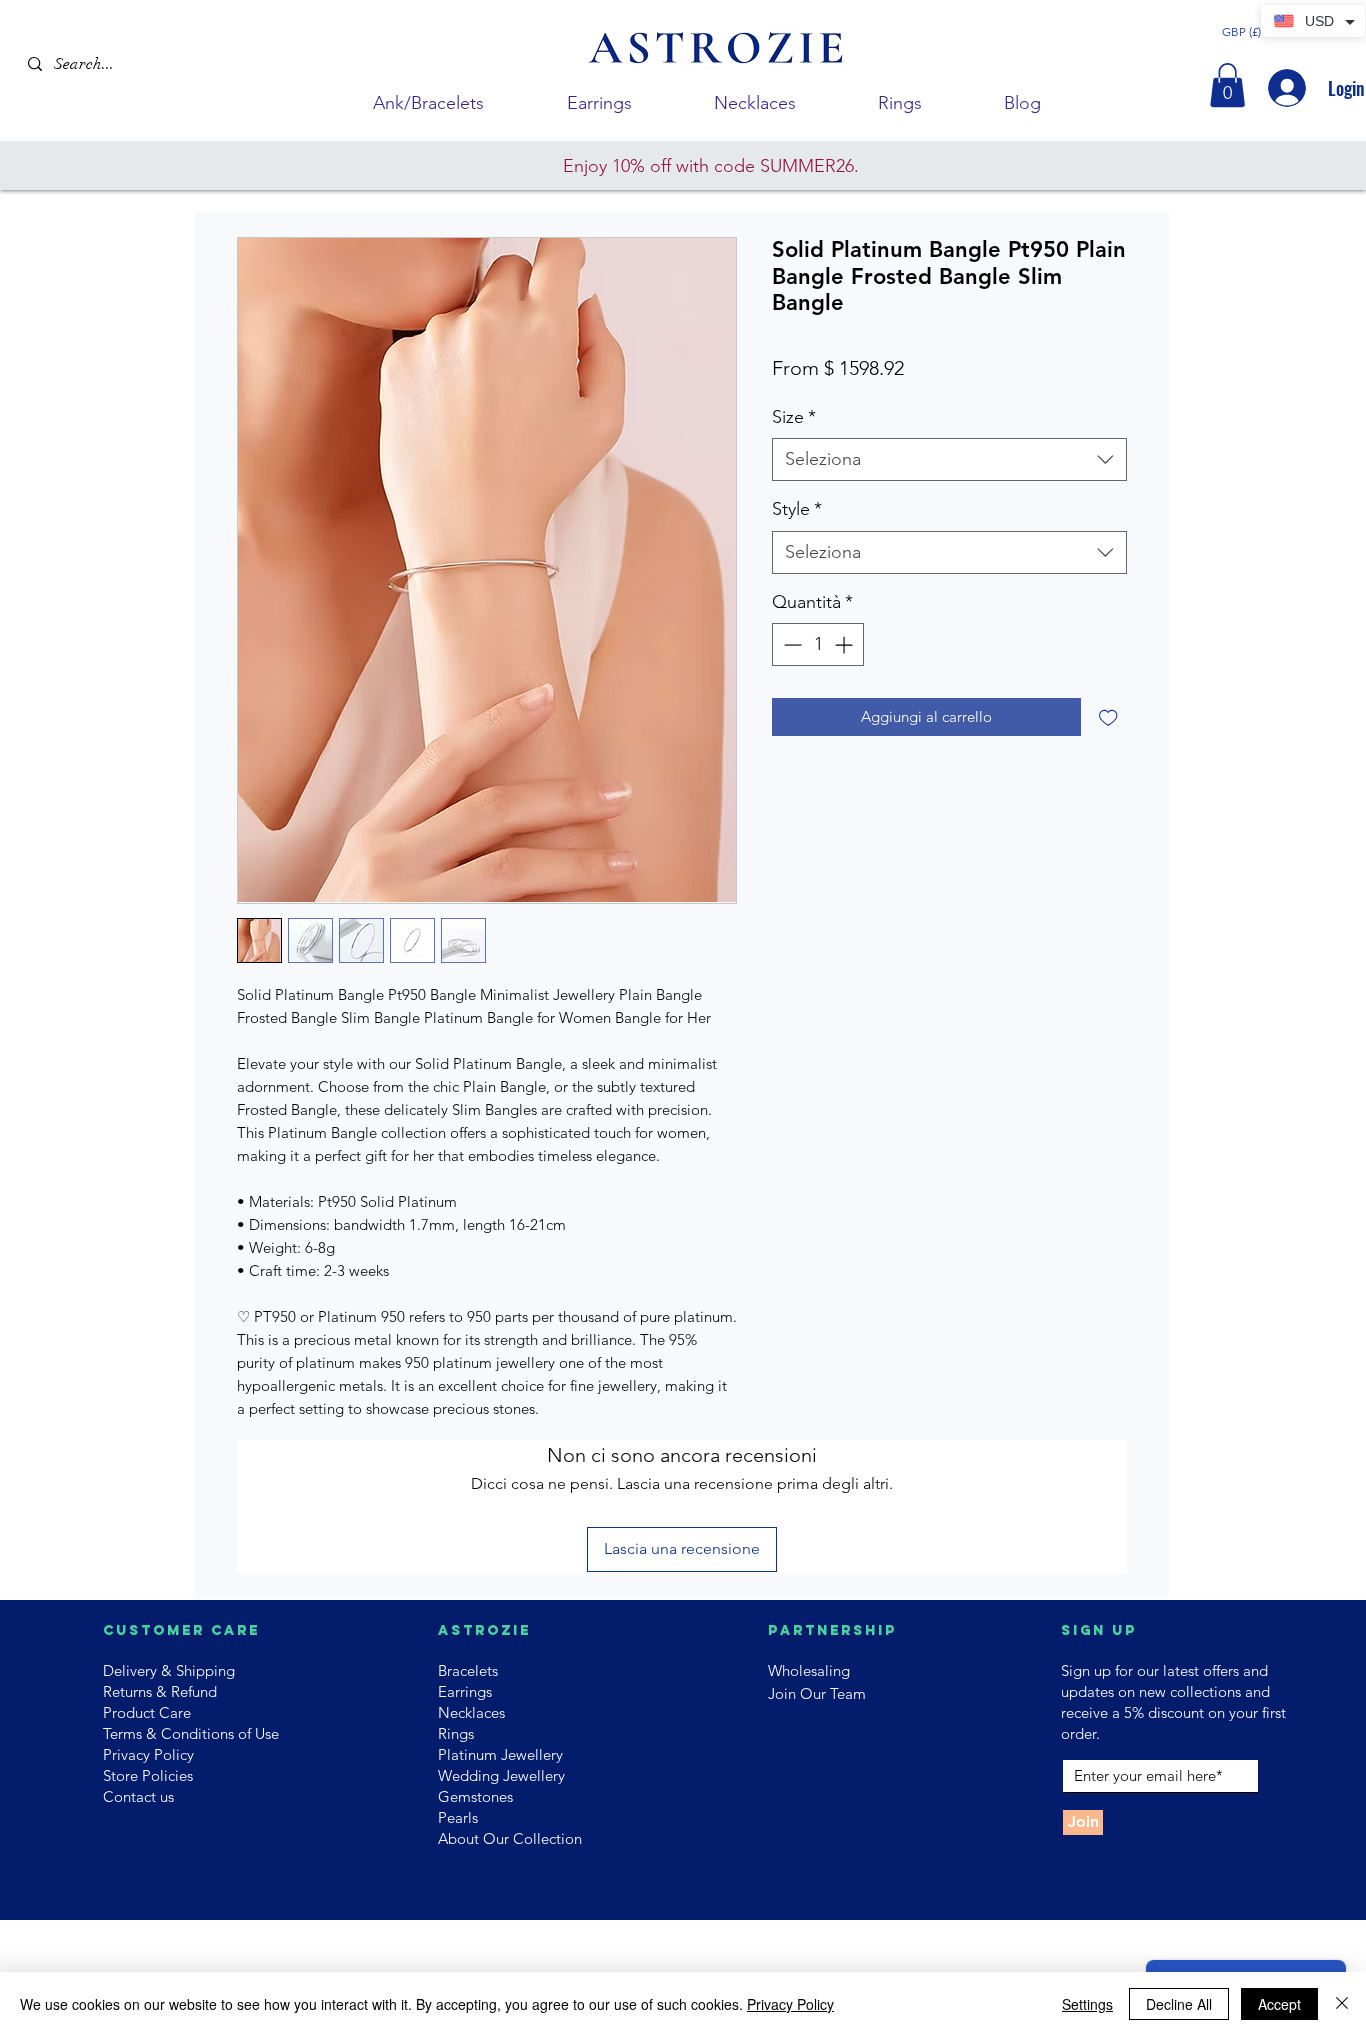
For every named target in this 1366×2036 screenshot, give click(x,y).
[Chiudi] (1342, 2004)
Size (794, 417)
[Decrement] (790, 644)
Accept (1279, 2004)
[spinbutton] (818, 644)
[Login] (1285, 88)
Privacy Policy (790, 2004)
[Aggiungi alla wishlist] (1108, 717)
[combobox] (949, 459)
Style (797, 509)
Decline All (1179, 2004)
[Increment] (845, 644)
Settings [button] (1087, 2004)
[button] (1227, 85)
